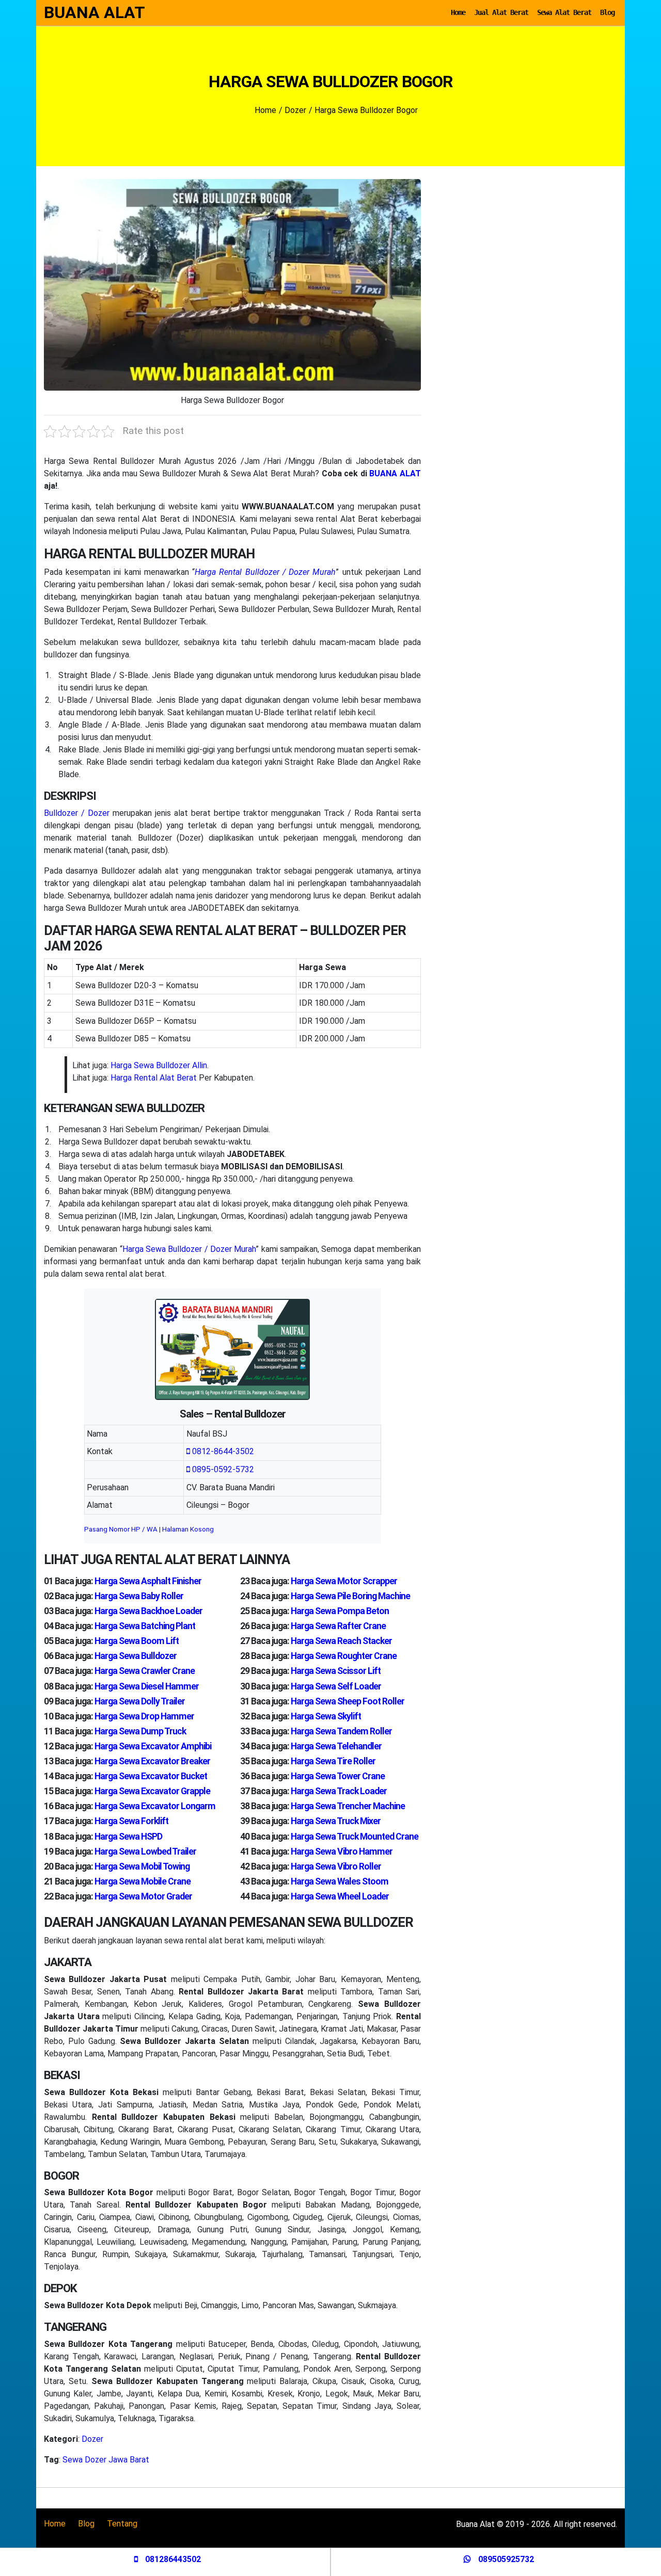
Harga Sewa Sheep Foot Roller (348, 1701)
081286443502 (172, 2559)
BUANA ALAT (395, 473)
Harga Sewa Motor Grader (143, 1896)
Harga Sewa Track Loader (339, 1791)
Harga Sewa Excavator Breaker (152, 1761)
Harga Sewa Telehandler (336, 1746)
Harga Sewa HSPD (128, 1837)
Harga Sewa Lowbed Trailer (145, 1852)
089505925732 (505, 2559)
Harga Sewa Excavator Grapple (152, 1791)
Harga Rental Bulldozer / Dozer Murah (265, 572)
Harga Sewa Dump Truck (140, 1731)
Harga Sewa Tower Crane (338, 1776)
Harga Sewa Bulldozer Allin (159, 1065)
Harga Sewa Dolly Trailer (140, 1701)
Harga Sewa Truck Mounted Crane (355, 1837)
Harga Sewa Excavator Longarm (155, 1806)
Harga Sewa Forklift (131, 1821)
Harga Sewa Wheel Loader (340, 1896)
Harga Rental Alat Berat (154, 1078)
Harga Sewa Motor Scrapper (344, 1581)
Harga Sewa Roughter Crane (344, 1656)
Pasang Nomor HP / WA (121, 1529)
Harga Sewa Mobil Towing (142, 1866)
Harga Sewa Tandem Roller (341, 1731)
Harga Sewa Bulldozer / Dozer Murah (189, 1249)
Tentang (122, 2524)
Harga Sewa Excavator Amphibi (153, 1746)
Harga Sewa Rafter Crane (338, 1626)
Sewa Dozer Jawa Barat (106, 2460)
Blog (607, 12)
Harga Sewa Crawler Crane (145, 1671)
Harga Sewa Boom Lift (137, 1641)
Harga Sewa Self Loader (336, 1686)
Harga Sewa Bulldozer (136, 1656)
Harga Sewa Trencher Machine (348, 1806)
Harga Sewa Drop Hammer (144, 1716)
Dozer (92, 2439)
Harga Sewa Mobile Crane (143, 1881)
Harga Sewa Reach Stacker (341, 1641)
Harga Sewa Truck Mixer (336, 1821)
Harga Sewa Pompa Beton (340, 1611)
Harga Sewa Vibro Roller (336, 1866)
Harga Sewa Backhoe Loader (148, 1611)
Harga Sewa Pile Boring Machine (350, 1596)
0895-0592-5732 (222, 1469)
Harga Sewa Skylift (326, 1716)
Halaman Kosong (188, 1529)
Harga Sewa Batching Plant (145, 1626)
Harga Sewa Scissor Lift (336, 1671)
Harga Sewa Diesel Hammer (147, 1686)
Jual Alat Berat (501, 12)
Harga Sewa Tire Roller (333, 1761)
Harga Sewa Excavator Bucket (151, 1776)
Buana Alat (95, 12)
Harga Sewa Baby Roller (139, 1596)
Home (458, 12)
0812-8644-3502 (222, 1451)
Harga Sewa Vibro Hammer (342, 1852)
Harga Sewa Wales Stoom (340, 1881)
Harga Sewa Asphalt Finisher (148, 1581)
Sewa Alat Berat (564, 12)
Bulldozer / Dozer (77, 813)
